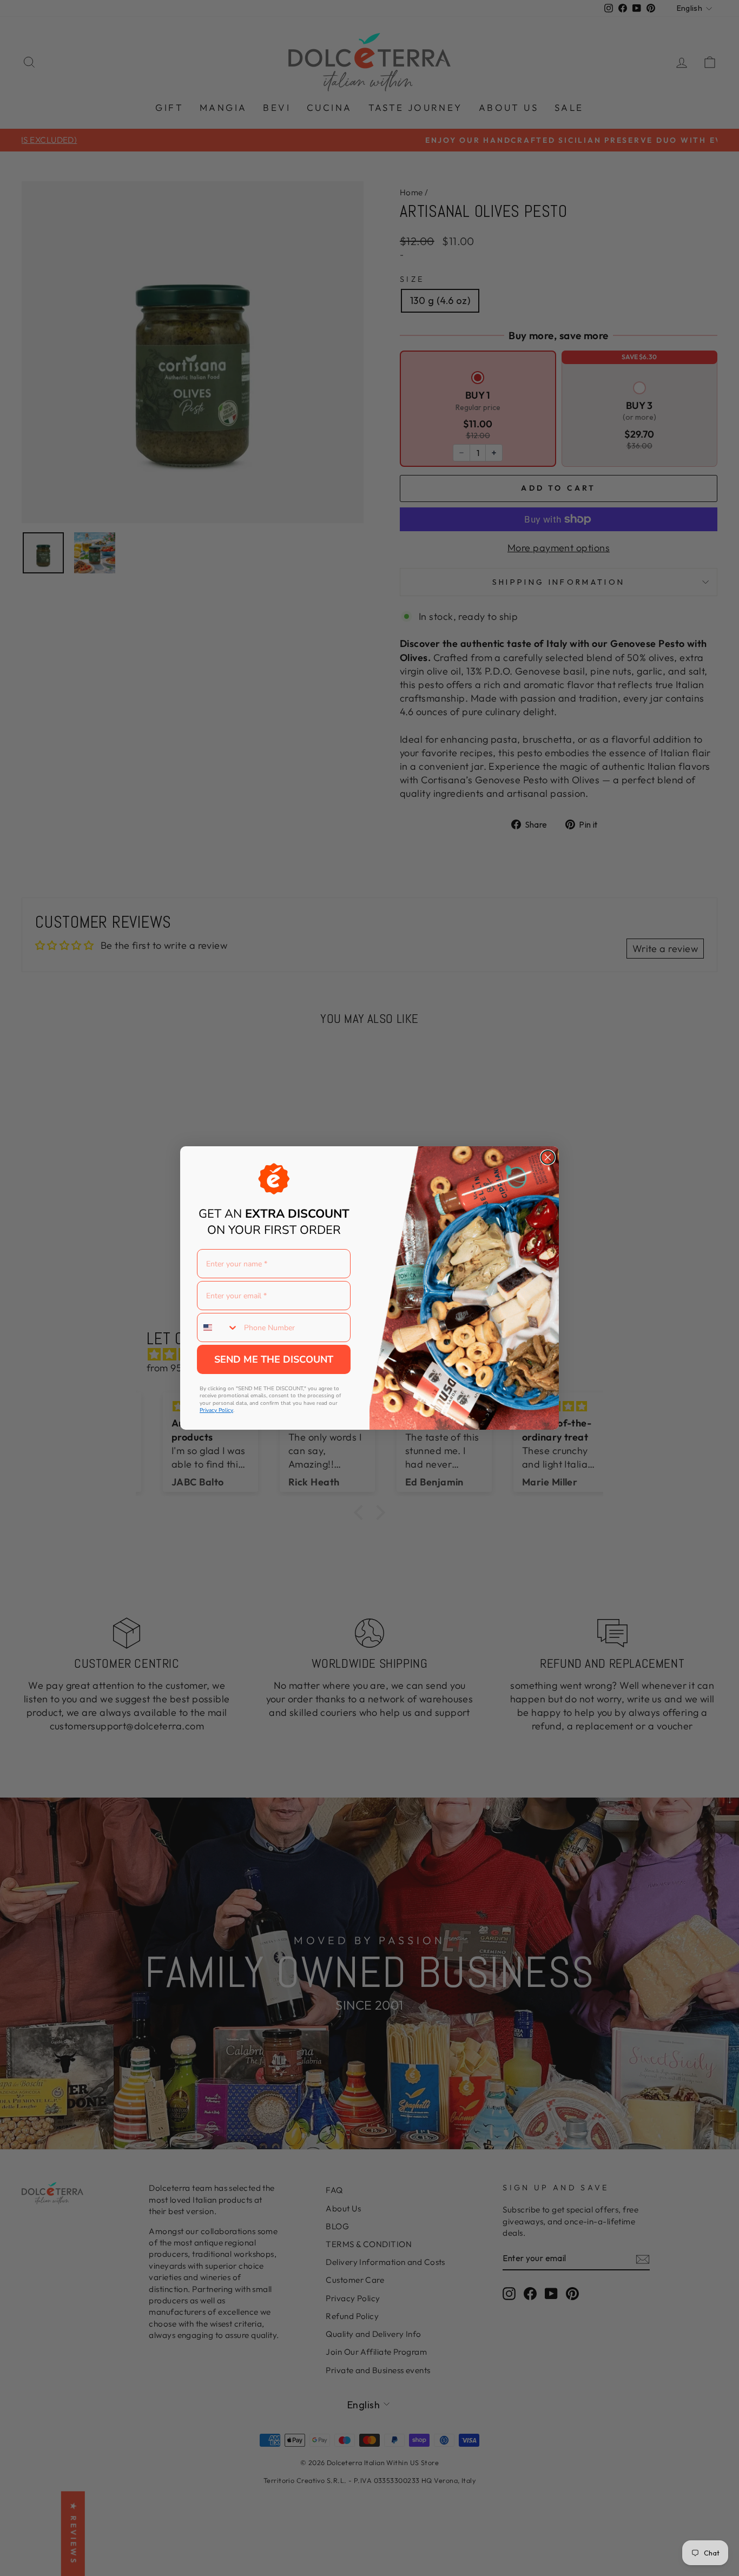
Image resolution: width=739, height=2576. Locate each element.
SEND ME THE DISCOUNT (274, 1359)
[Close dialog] (548, 1157)
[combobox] (218, 1327)
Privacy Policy (216, 1410)
